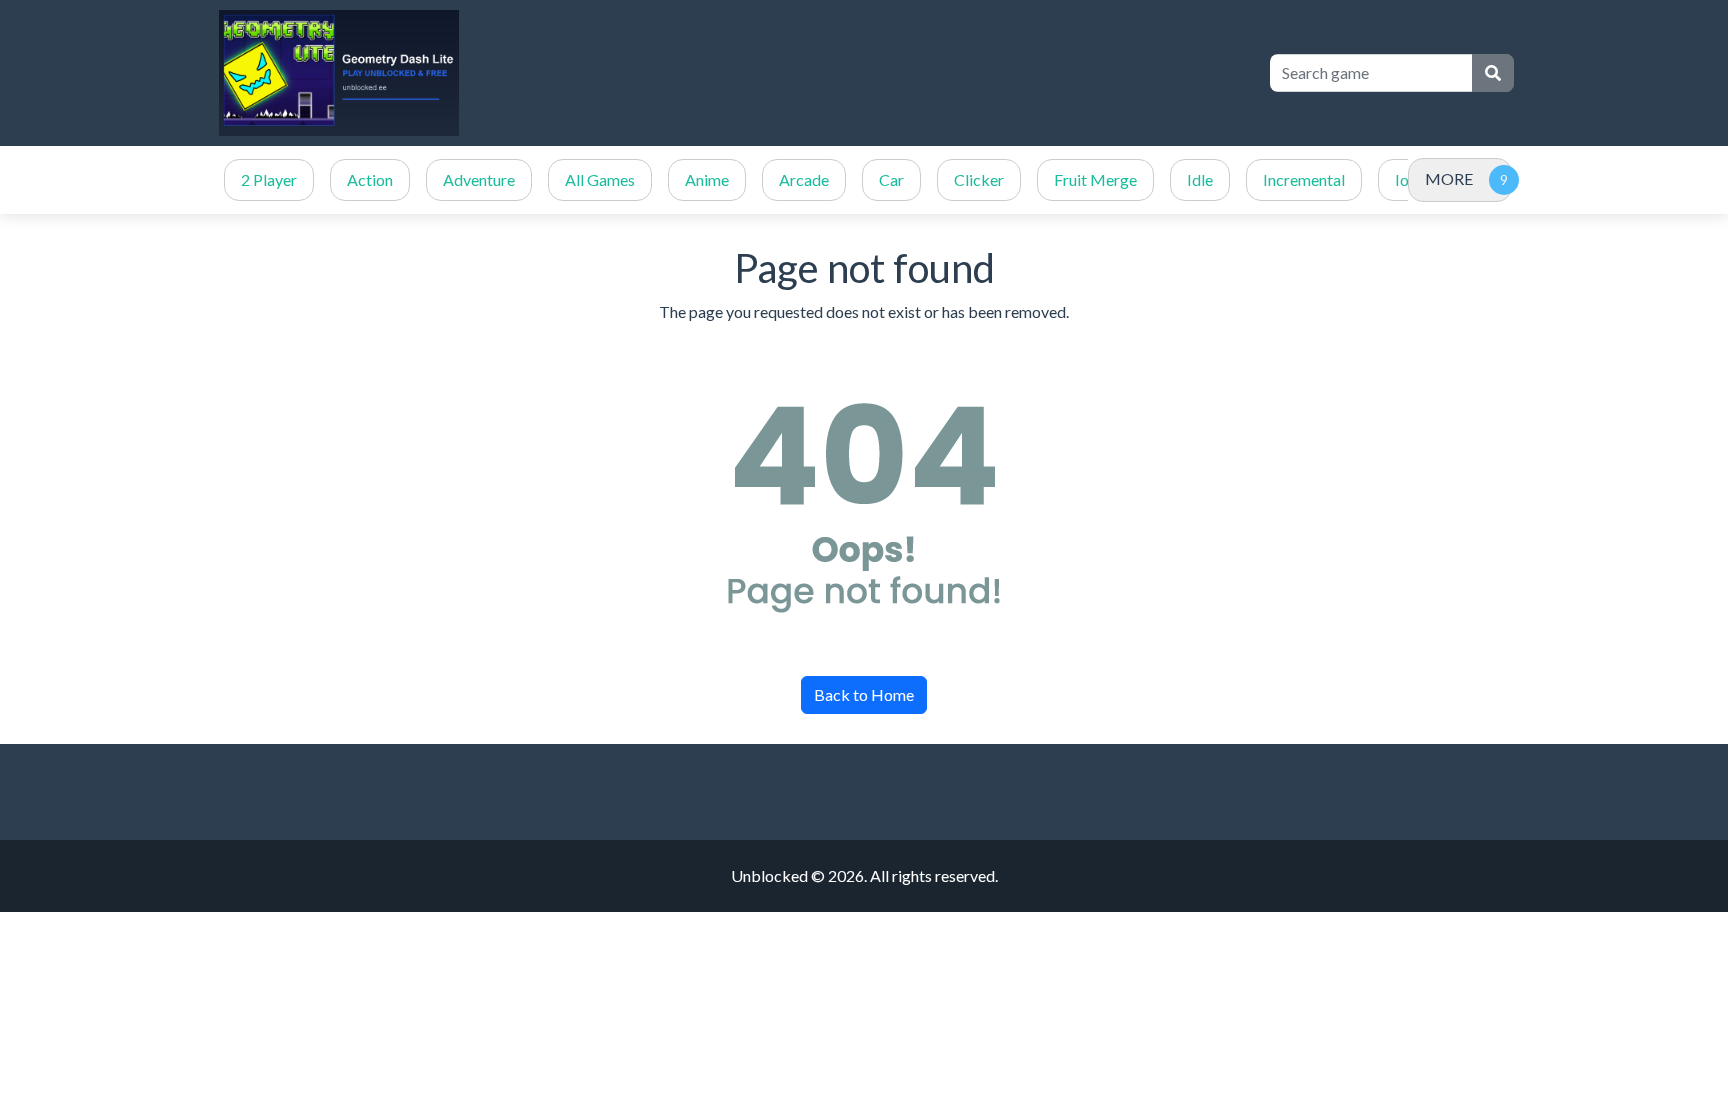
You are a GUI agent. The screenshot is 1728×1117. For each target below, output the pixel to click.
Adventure (479, 179)
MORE (1449, 178)
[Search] (1493, 73)
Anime (707, 179)
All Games (600, 179)
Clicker (979, 179)
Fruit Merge (1095, 179)
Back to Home (864, 694)
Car (891, 179)
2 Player (269, 179)
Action (370, 179)
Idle (1200, 179)
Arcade (804, 179)
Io (1402, 179)
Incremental (1304, 179)
